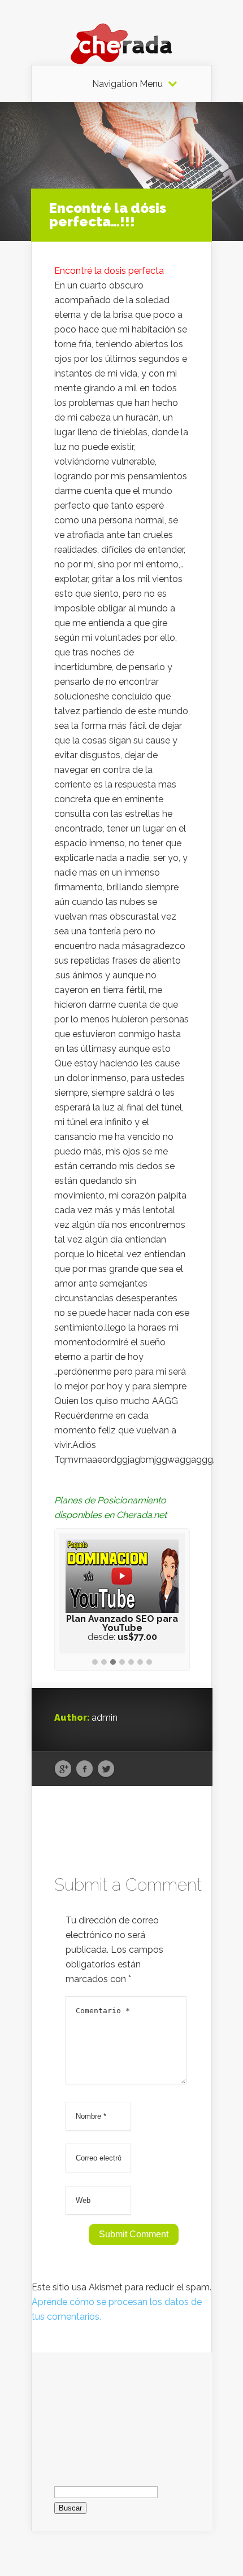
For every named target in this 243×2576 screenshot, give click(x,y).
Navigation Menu (127, 84)
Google (63, 1769)
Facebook (84, 1769)
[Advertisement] (122, 2409)
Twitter (106, 1769)
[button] (95, 1663)
